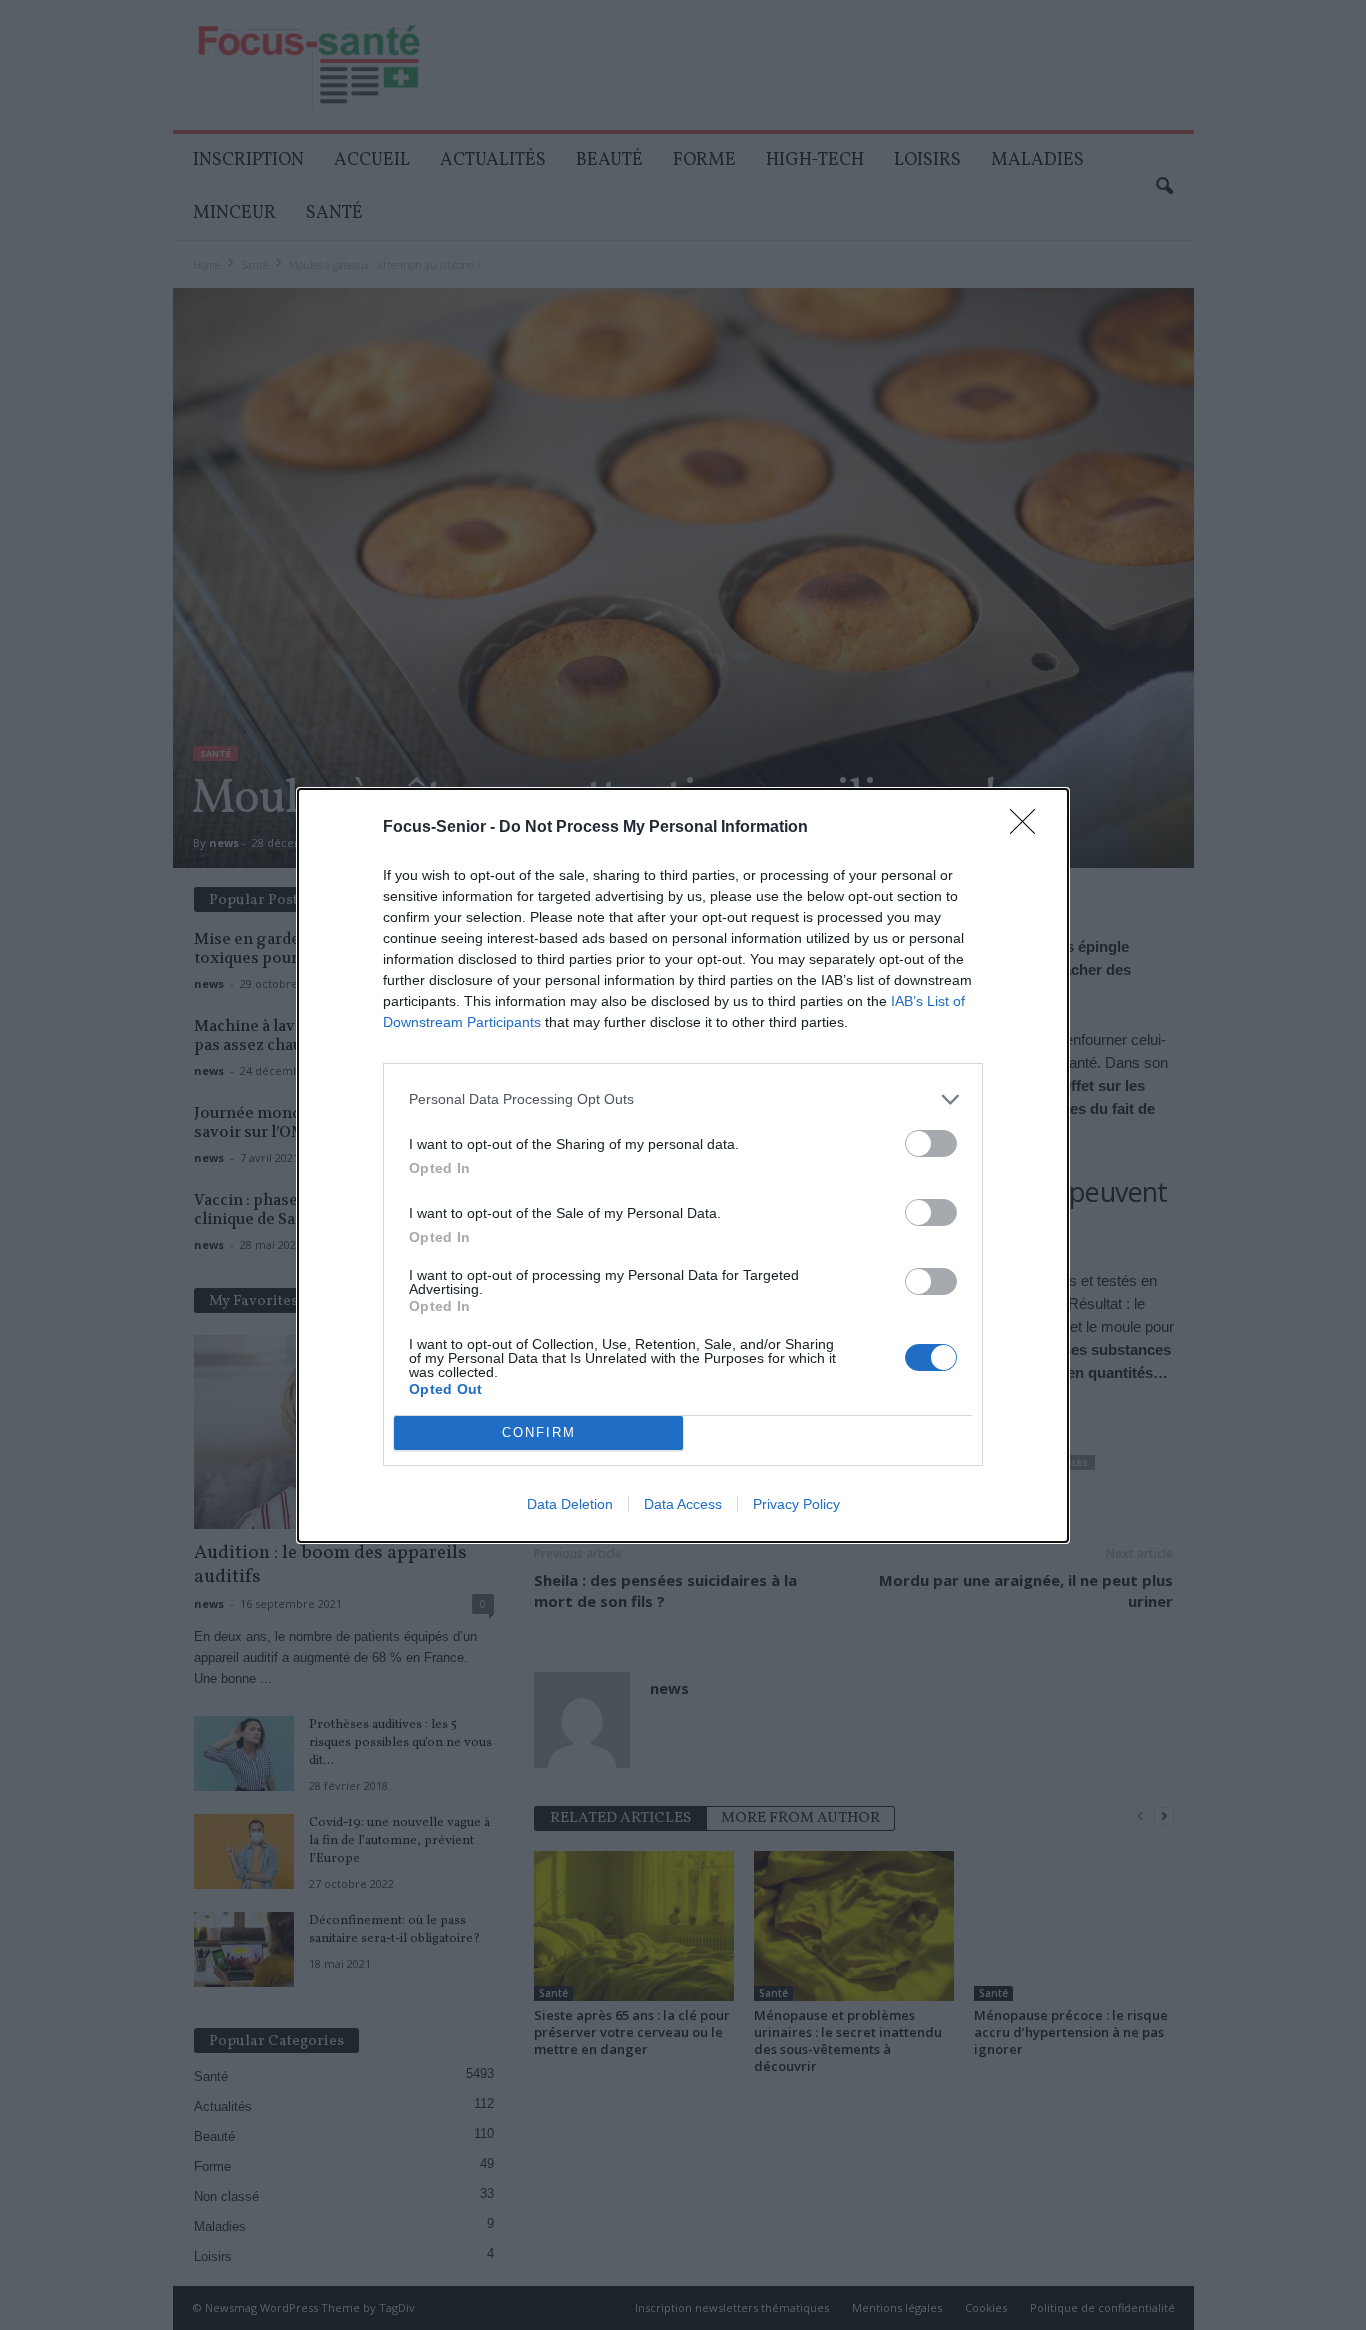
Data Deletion (570, 1504)
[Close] (1029, 828)
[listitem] (683, 1099)
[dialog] (683, 1165)
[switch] (931, 1143)
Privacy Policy (796, 1504)
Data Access (683, 1504)
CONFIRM (539, 1432)
